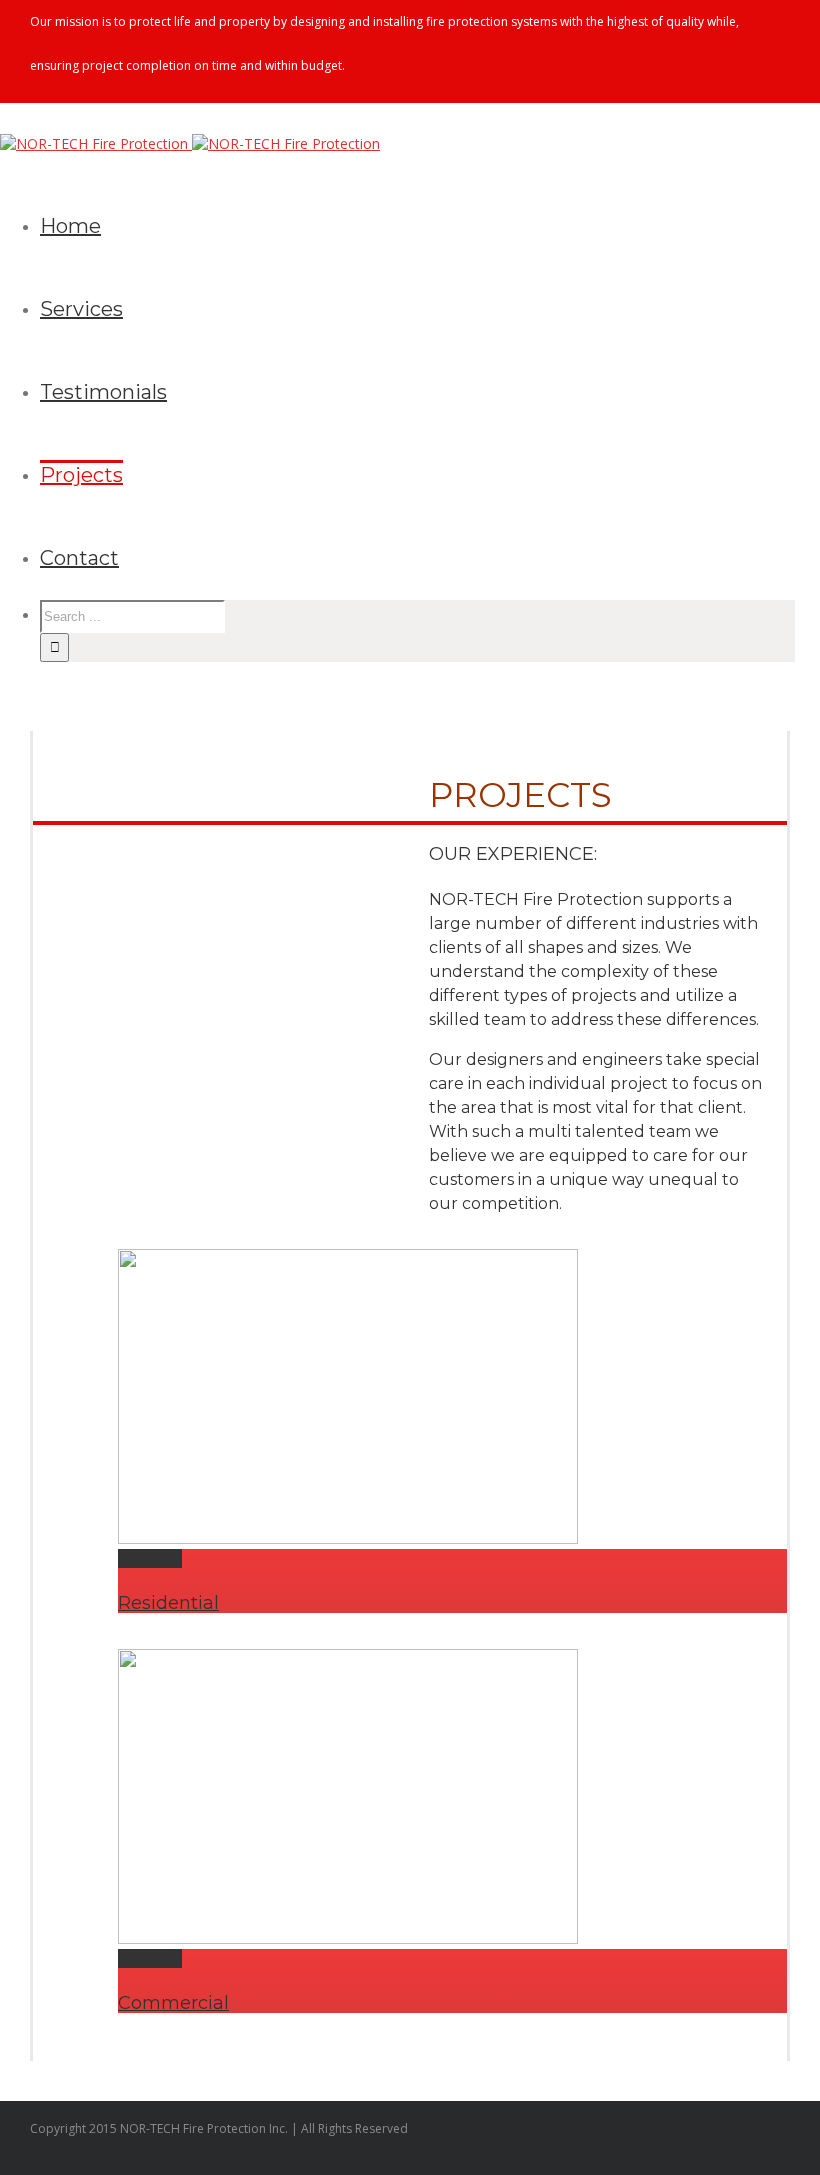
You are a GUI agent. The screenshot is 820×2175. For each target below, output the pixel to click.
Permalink (150, 1558)
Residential (168, 1603)
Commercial (173, 2003)
